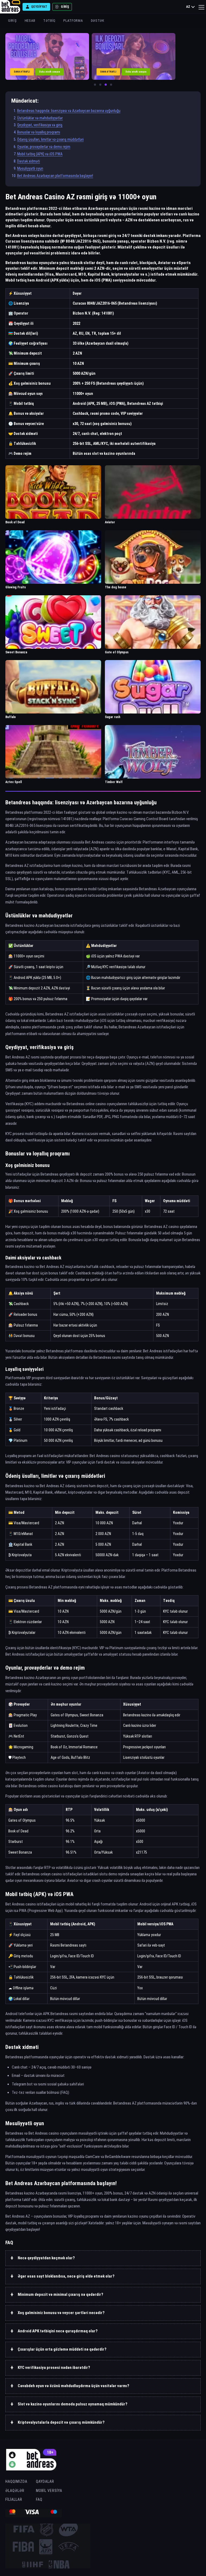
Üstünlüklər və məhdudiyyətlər (40, 118)
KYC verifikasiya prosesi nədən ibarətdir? (54, 2368)
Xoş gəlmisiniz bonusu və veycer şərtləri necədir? (61, 2313)
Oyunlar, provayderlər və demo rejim (44, 147)
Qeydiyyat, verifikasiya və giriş (40, 125)
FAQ (39, 2499)
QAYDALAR (45, 2481)
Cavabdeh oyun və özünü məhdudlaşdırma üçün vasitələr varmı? (73, 2386)
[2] (100, 85)
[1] (95, 85)
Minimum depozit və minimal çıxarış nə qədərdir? (60, 2294)
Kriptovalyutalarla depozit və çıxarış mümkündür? (61, 2422)
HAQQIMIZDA (16, 2481)
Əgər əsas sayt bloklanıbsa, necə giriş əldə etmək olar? (66, 2276)
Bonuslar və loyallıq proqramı (39, 132)
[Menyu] (201, 7)
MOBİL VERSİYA (49, 2491)
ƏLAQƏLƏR (15, 2491)
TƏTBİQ (49, 21)
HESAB (30, 21)
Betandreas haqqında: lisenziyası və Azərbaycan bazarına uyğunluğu (69, 111)
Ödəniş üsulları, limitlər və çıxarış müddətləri (50, 139)
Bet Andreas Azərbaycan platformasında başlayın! (55, 176)
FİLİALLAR (14, 2499)
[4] (111, 85)
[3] (106, 85)
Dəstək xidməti (29, 161)
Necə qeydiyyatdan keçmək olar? (46, 2258)
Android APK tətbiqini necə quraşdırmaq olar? (58, 2331)
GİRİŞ (12, 21)
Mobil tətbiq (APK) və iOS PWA (40, 154)
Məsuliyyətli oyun (30, 168)
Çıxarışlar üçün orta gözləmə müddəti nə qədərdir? (62, 2349)
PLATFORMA (73, 21)
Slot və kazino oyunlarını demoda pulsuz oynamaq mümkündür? (73, 2404)
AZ (188, 7)
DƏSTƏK (98, 21)
